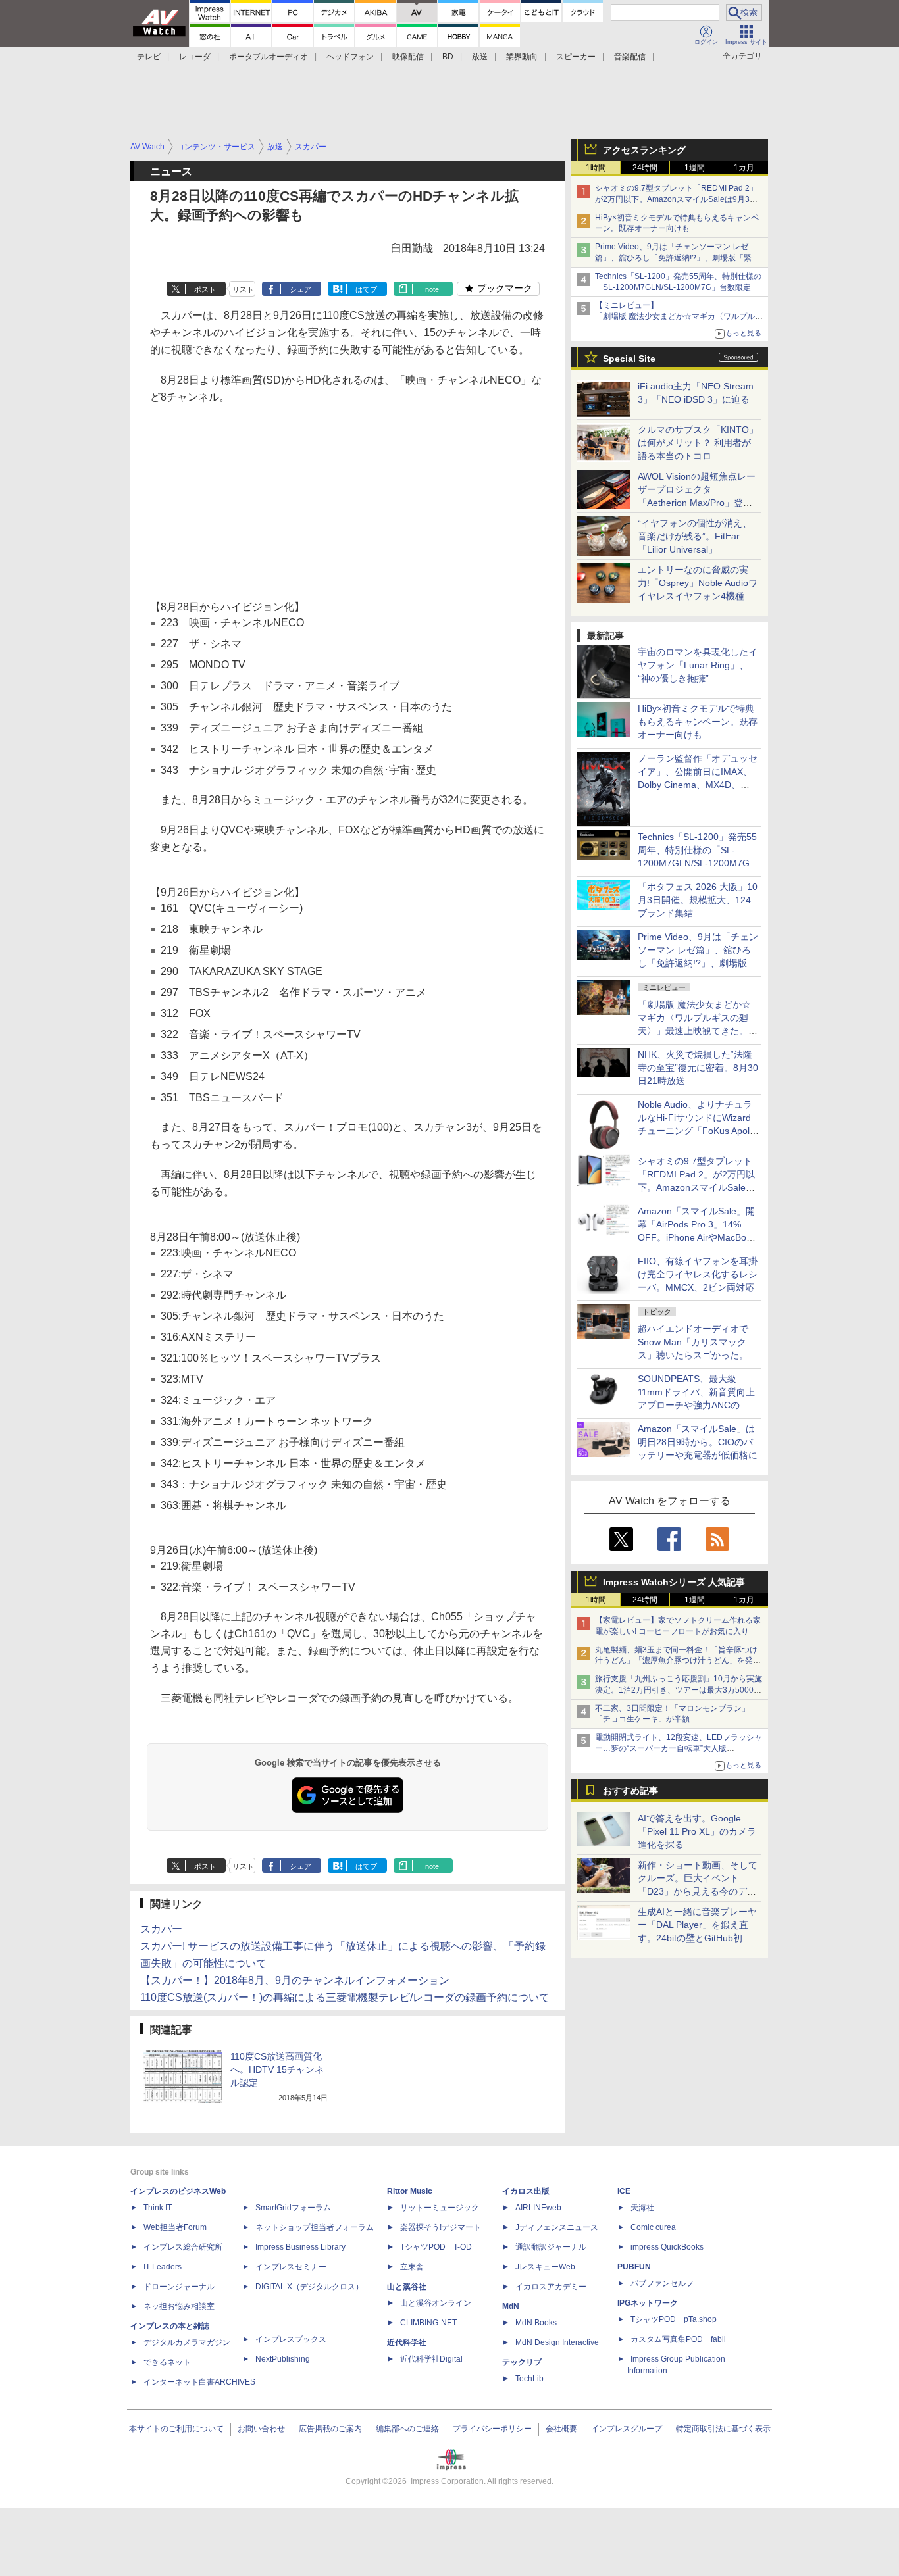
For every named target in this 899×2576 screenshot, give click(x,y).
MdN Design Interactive (557, 2342)
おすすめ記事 (630, 1791)
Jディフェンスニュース (557, 2227)
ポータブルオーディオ (269, 57)
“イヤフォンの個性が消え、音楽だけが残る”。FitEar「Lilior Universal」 (695, 536)
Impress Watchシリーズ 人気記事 (674, 1582)
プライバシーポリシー (492, 2429)
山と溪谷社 (407, 2287)
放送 (480, 57)
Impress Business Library (300, 2247)
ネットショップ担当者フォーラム (315, 2227)
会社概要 (561, 2429)
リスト (243, 289)
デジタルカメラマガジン (187, 2342)
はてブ (366, 289)
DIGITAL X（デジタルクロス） (309, 2287)
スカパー (161, 1929)
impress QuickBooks (667, 2247)
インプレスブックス (291, 2339)
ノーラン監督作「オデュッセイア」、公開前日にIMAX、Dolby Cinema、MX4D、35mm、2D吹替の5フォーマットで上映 (698, 785)
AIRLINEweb (538, 2208)
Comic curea (653, 2227)
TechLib (529, 2379)
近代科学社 (407, 2342)
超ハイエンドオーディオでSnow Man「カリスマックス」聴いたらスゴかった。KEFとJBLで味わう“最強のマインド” (698, 1355)
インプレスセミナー (291, 2267)
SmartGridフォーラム (293, 2208)
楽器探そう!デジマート (441, 2227)
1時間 (596, 168)
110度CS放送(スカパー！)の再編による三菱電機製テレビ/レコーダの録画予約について (345, 1997)
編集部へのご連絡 (407, 2429)
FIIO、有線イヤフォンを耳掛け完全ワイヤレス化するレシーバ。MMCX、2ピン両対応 (698, 1274)
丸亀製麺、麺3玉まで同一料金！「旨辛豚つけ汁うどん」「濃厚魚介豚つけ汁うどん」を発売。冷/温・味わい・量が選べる (676, 1661)
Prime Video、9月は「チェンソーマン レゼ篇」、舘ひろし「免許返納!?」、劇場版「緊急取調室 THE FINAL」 (677, 258)
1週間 (695, 168)
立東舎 (412, 2267)
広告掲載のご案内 (330, 2429)
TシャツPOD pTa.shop (674, 2319)
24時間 (645, 168)
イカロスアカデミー (551, 2287)
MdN (511, 2306)
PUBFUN (634, 2267)
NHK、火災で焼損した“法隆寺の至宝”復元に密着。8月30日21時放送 (698, 1068)
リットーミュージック (440, 2208)
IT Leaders (163, 2267)
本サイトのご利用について (176, 2429)
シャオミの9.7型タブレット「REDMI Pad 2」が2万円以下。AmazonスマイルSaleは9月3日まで (676, 199)
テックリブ (522, 2362)
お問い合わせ (261, 2429)
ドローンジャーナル (179, 2287)
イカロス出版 (526, 2191)
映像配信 (408, 57)
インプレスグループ (627, 2429)
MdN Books (536, 2323)
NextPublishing (283, 2359)
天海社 (642, 2208)
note (432, 289)
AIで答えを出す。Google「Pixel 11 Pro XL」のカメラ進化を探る (697, 1831)
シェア (300, 289)
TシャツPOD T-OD (436, 2247)
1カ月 (744, 168)
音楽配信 (630, 57)
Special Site (629, 359)
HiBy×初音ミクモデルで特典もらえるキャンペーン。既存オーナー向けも (698, 722)
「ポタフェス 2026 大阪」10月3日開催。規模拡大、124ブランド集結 (698, 900)
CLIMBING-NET (428, 2323)
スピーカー (576, 57)
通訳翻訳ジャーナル (551, 2247)
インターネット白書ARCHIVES (199, 2382)
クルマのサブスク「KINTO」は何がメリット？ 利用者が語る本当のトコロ (698, 443)
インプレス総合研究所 (183, 2247)
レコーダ (195, 57)
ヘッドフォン (350, 57)
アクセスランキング (644, 150)
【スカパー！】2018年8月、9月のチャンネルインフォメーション (295, 1980)
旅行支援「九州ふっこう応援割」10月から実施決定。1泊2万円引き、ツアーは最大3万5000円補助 (679, 1690)
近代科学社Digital (431, 2359)
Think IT (158, 2208)
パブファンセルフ (662, 2283)
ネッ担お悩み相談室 (179, 2306)
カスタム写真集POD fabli (678, 2339)
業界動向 (522, 57)
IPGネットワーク (648, 2303)
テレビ (149, 57)
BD (448, 57)
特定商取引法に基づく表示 (723, 2429)
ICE (624, 2191)
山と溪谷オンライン (436, 2303)
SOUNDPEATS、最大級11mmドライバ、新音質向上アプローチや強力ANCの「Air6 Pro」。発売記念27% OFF (696, 1405)
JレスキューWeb (545, 2267)
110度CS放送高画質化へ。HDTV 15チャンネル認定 (277, 2069)
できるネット (167, 2362)
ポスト (205, 289)
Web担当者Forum (175, 2227)
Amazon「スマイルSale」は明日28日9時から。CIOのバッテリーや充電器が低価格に (698, 1442)
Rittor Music (410, 2191)
